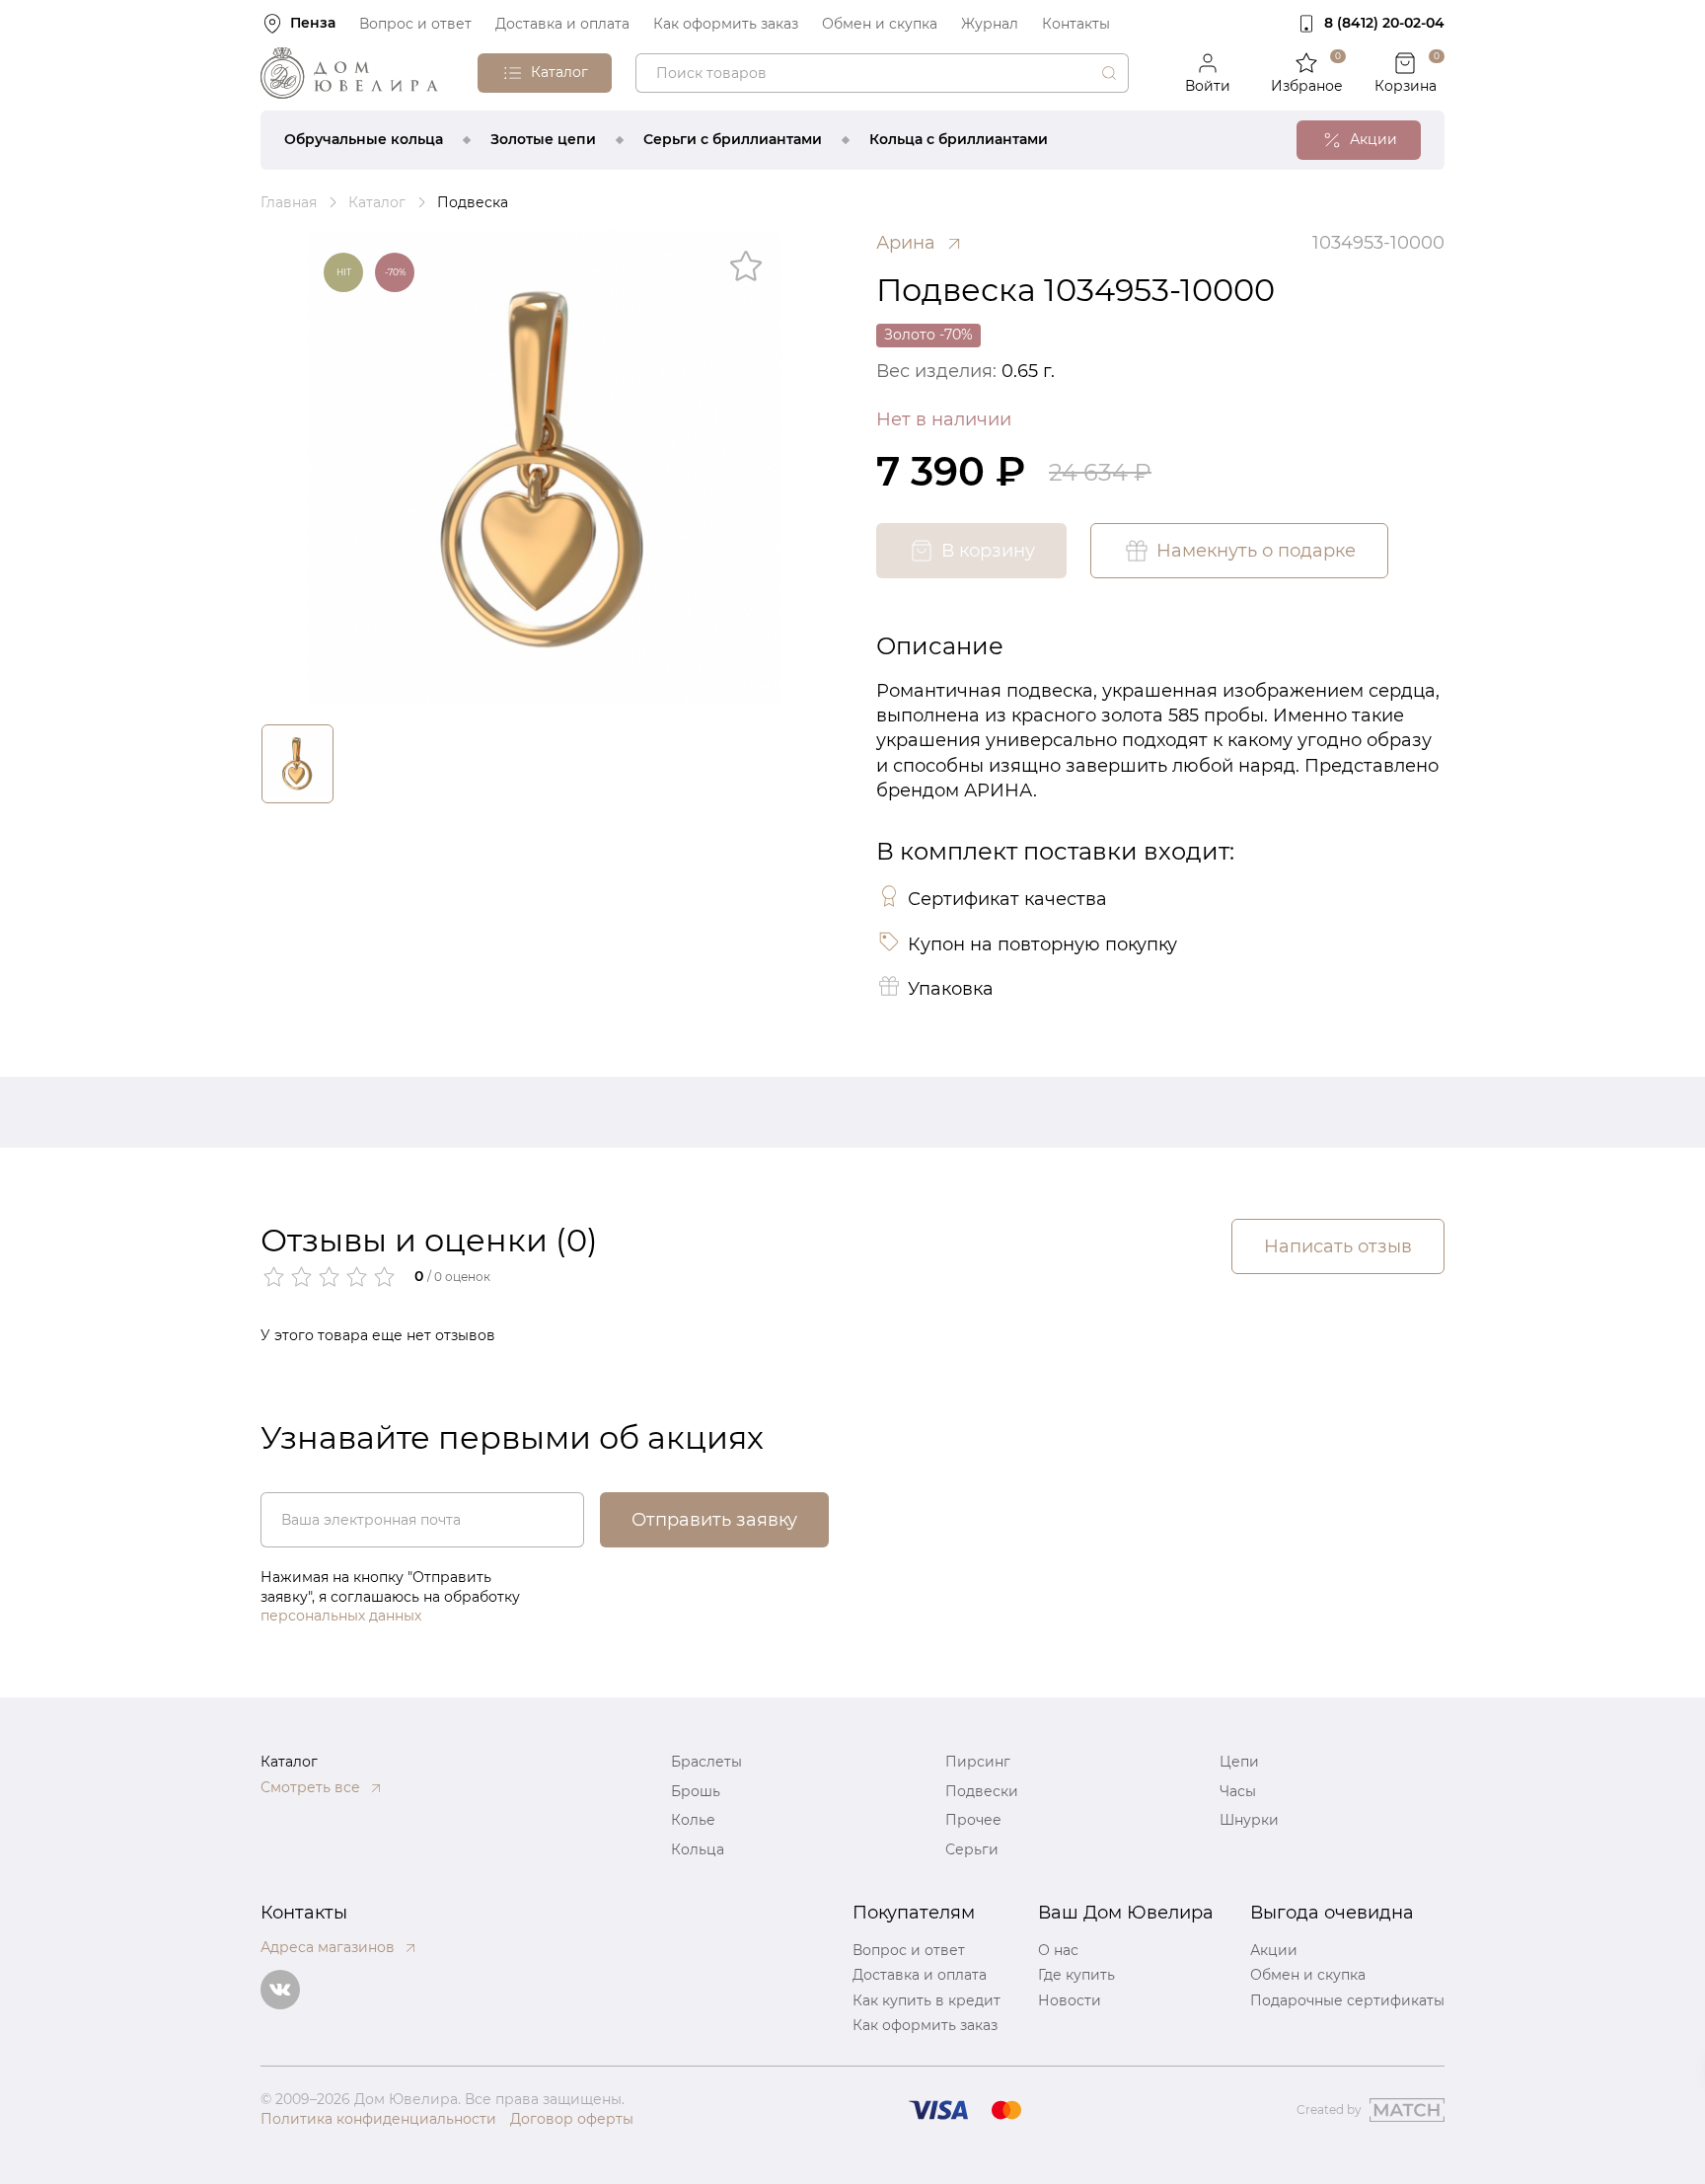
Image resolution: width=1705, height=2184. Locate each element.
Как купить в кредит (927, 2000)
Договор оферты (572, 2119)
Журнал (990, 24)
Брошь (696, 1791)
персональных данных (341, 1616)
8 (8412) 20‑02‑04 (1384, 23)
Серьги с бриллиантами (733, 139)
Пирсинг (978, 1762)
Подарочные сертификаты (1347, 2000)
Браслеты (706, 1762)
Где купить (1076, 1975)
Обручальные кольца (364, 139)
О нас (1058, 1950)
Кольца (698, 1849)
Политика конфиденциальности (378, 2119)
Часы (1238, 1791)
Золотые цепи (543, 139)
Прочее (973, 1820)
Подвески (982, 1791)
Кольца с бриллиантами (959, 139)
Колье (693, 1820)
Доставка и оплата (562, 24)
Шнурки (1249, 1820)
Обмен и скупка (880, 24)
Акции (1274, 1950)
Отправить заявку (714, 1520)
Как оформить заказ (726, 24)
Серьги (972, 1849)
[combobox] (882, 73)
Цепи (1239, 1762)
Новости (1070, 2000)
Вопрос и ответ (415, 24)
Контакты (1076, 24)
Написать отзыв (1338, 1246)
